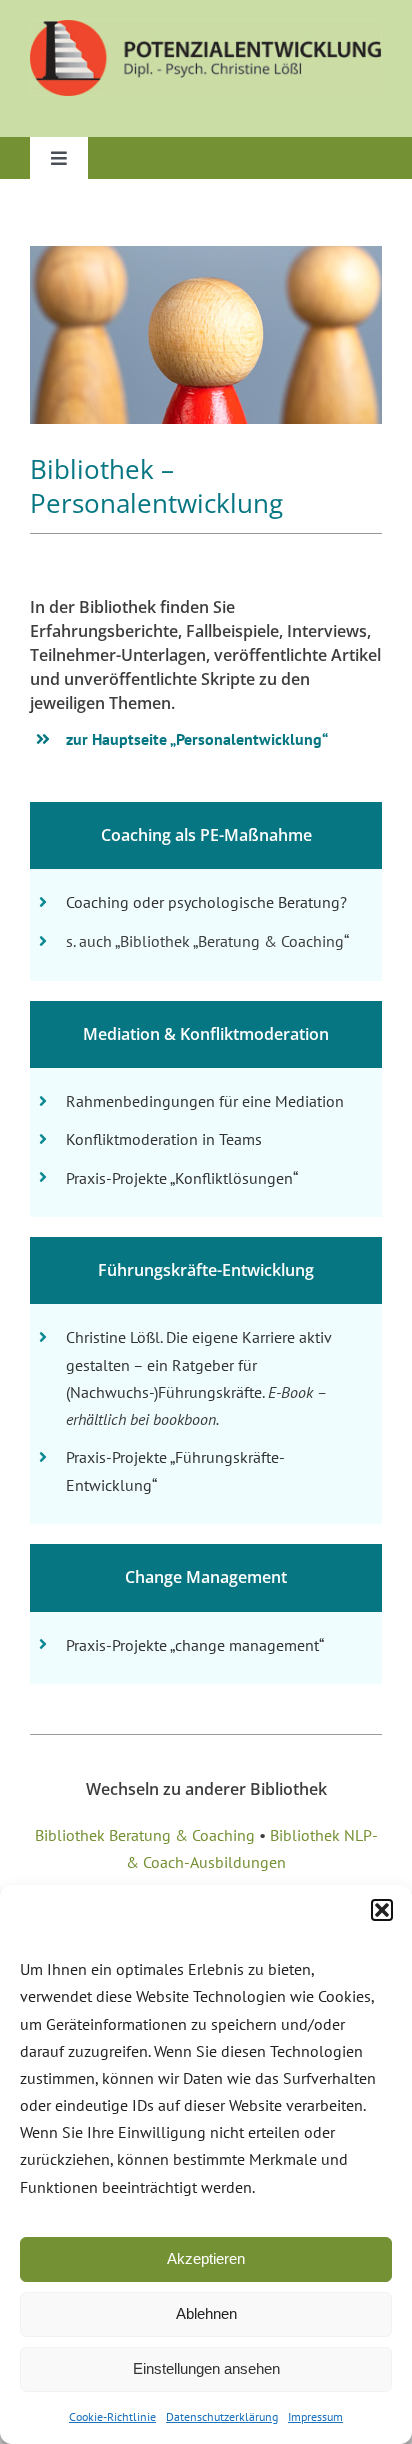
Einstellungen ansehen (206, 2368)
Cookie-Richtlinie (112, 2416)
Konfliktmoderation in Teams (164, 1139)
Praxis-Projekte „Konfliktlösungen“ (182, 1178)
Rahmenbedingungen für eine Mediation (205, 1101)
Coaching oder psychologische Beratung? (206, 902)
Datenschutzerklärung (222, 2416)
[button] (382, 1910)
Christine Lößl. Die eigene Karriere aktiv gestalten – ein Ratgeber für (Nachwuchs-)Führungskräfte (198, 1364)
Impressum (315, 2416)
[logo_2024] (206, 27)
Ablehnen (206, 2313)
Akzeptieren (206, 2258)
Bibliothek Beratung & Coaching (145, 1835)
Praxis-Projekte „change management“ (195, 1645)
